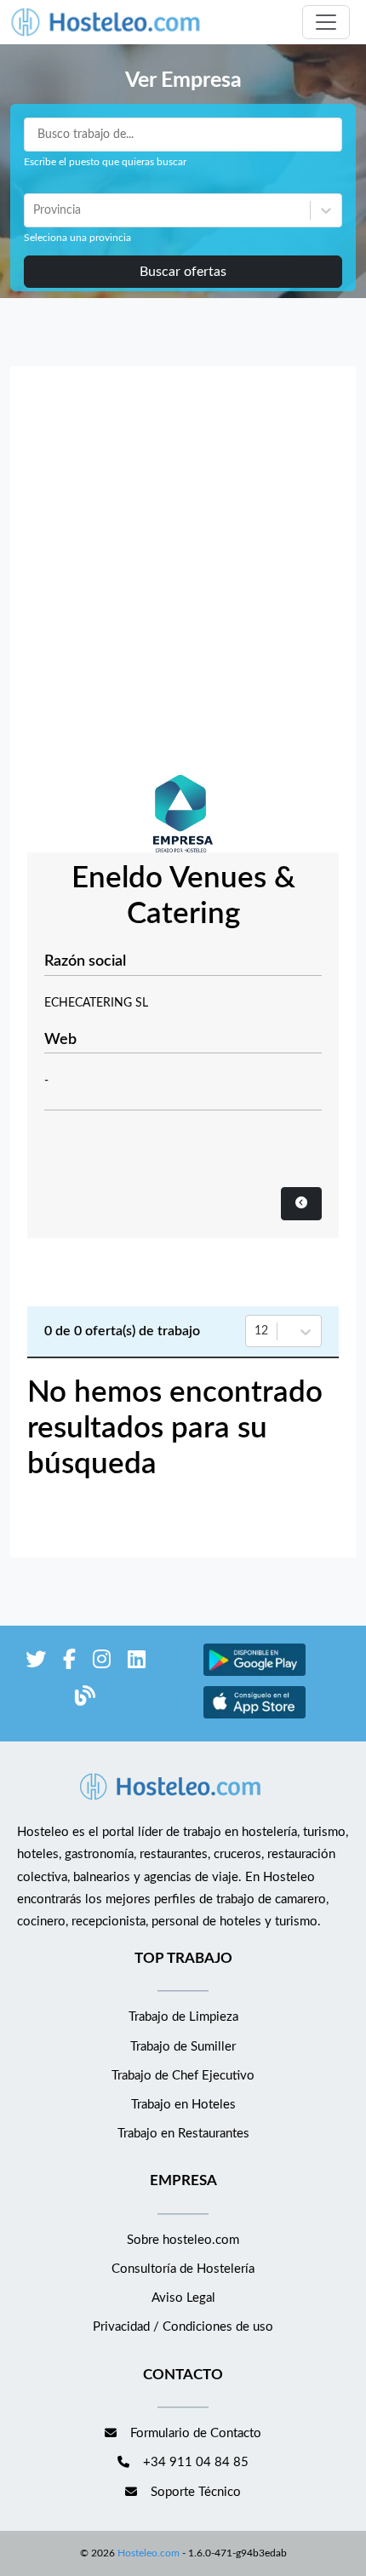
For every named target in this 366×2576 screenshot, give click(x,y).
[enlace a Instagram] (102, 1663)
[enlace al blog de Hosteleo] (85, 1699)
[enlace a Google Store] (254, 1674)
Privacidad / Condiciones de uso (183, 2327)
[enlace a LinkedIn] (137, 1663)
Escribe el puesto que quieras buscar (105, 162)
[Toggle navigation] (326, 22)
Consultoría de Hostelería (183, 2269)
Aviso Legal (183, 2298)
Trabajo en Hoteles (183, 2105)
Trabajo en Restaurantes (183, 2134)
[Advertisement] (183, 575)
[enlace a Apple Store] (254, 1716)
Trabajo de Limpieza (183, 2017)
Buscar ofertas (183, 272)
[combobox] (35, 210)
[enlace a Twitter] (36, 1663)
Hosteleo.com (149, 2553)
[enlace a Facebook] (69, 1663)
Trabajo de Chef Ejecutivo (183, 2076)
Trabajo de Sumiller (183, 2047)
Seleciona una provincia (77, 238)
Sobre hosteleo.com (183, 2240)
